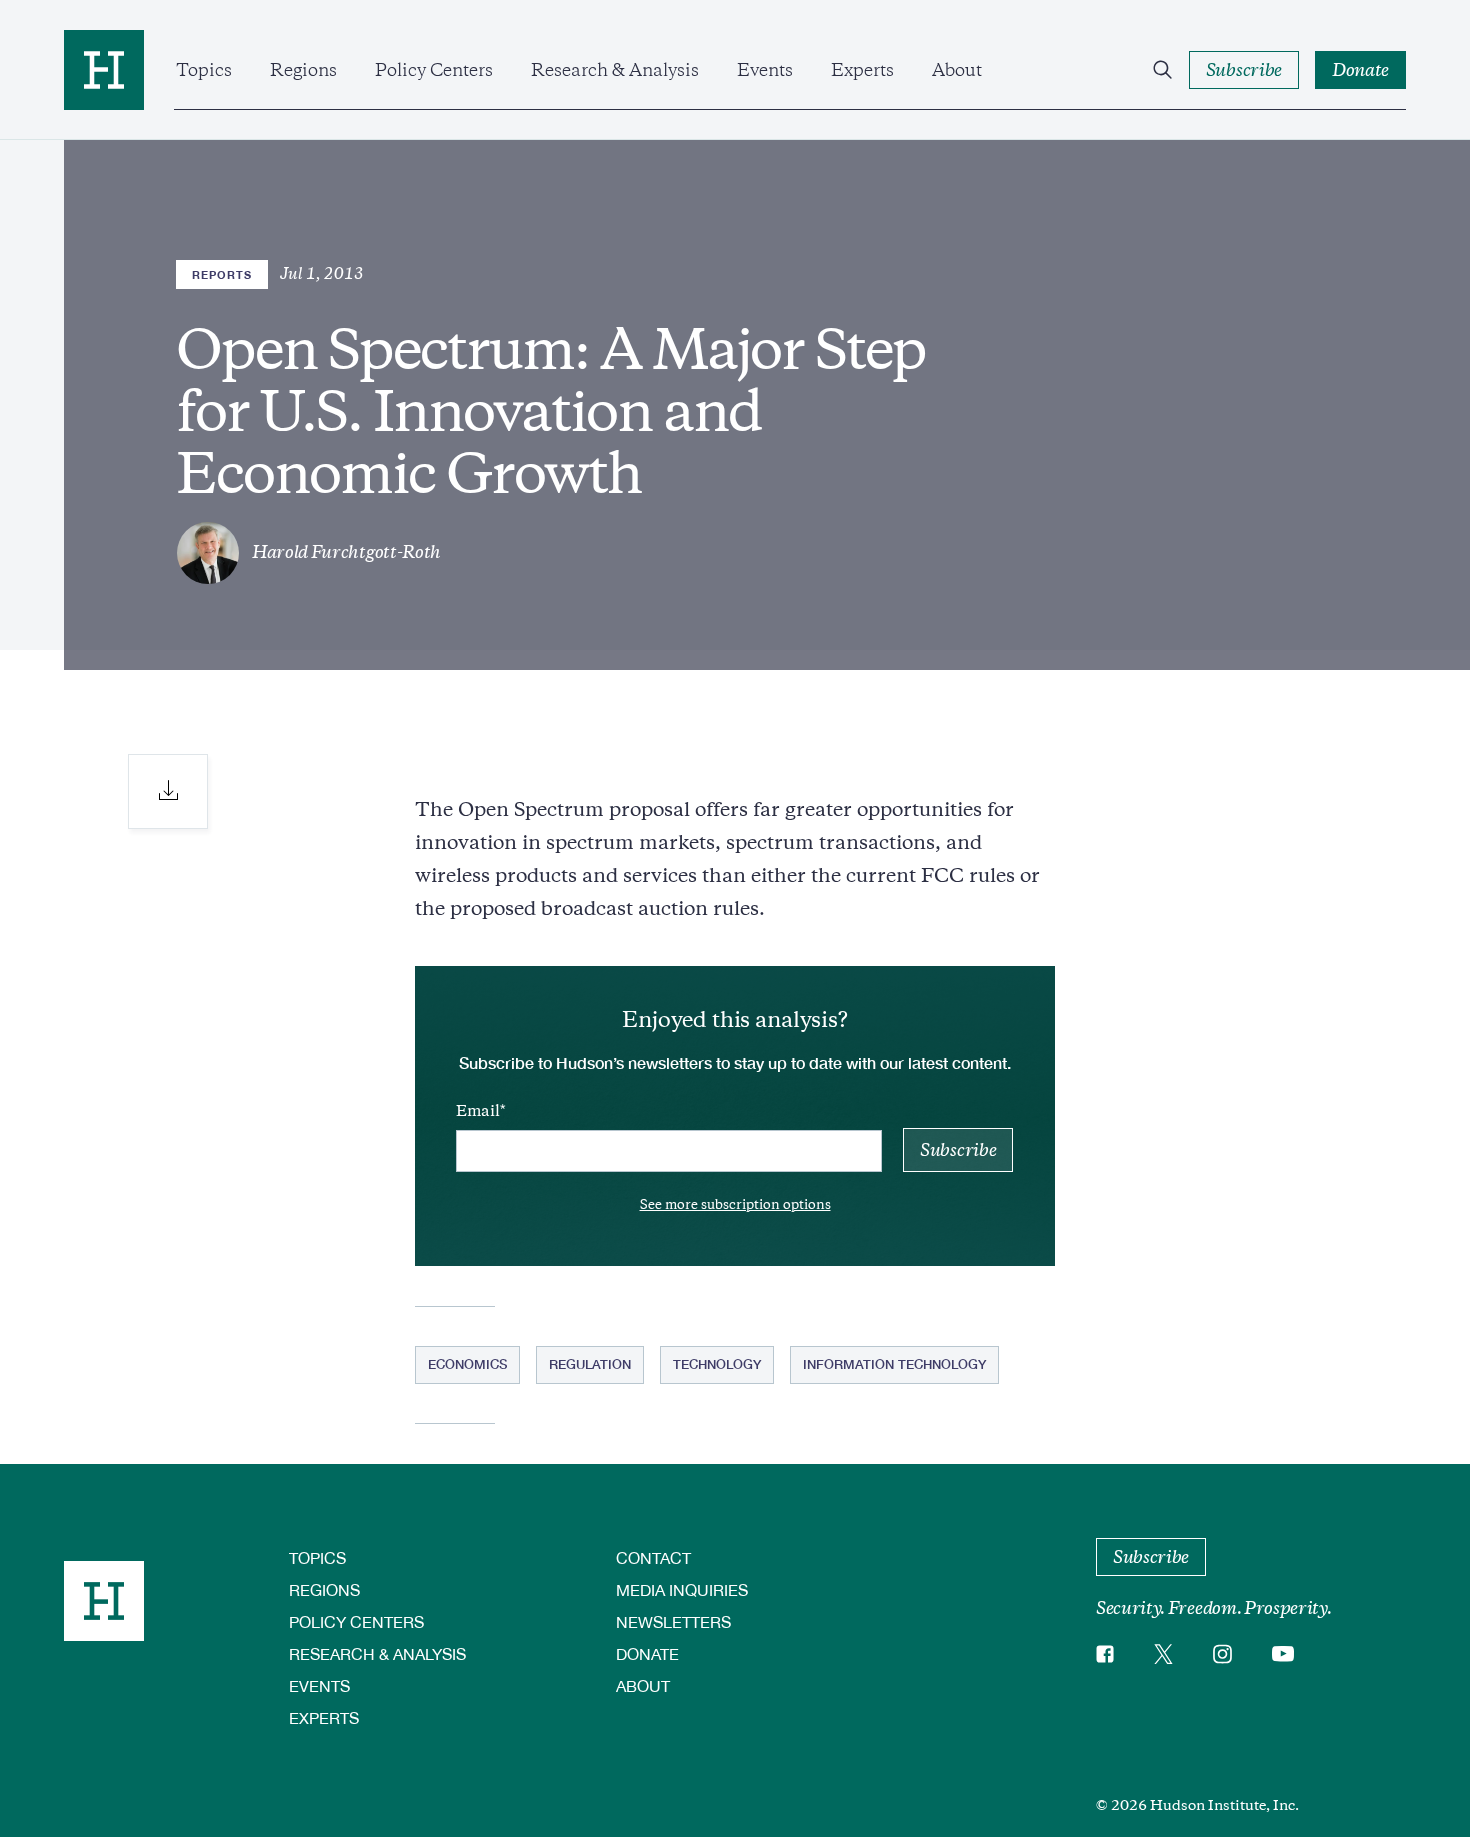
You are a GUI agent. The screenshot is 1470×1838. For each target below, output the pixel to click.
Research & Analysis (615, 70)
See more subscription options (735, 1204)
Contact (653, 1557)
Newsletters (673, 1621)
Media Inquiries (682, 1589)
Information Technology (894, 1364)
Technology (717, 1364)
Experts (862, 70)
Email (478, 1111)
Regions (303, 70)
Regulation (590, 1364)
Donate (647, 1653)
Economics (467, 1364)
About (957, 70)
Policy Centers (434, 70)
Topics (204, 70)
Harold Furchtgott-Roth (346, 552)
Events (765, 70)
